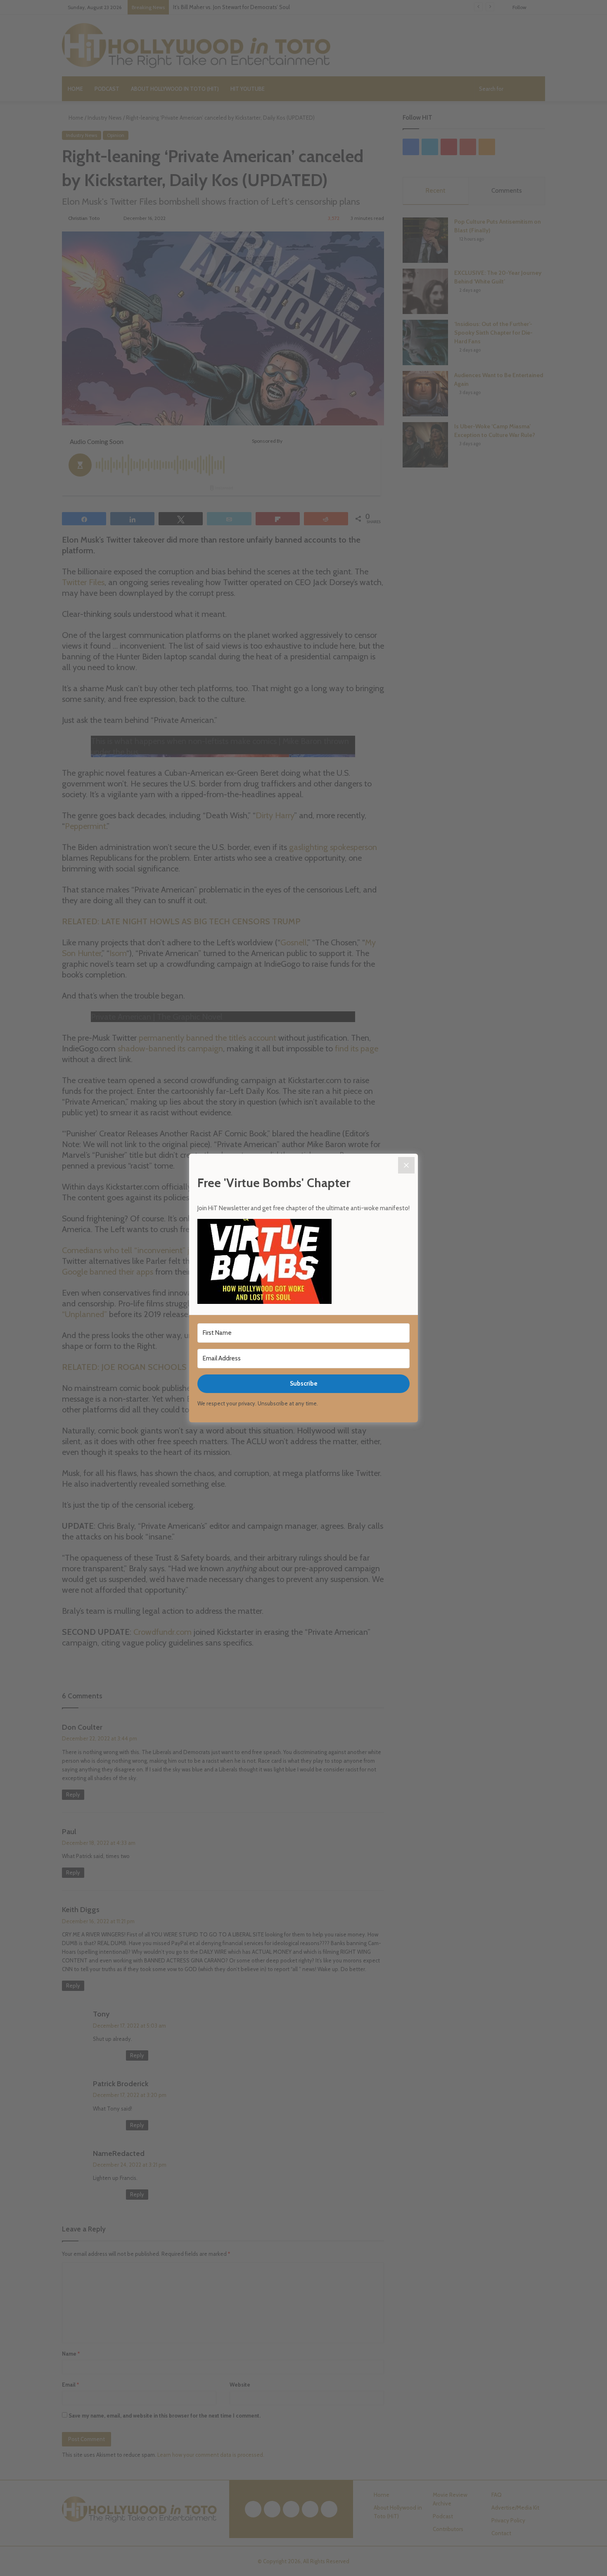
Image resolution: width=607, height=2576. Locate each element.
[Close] (406, 1165)
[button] (303, 1263)
